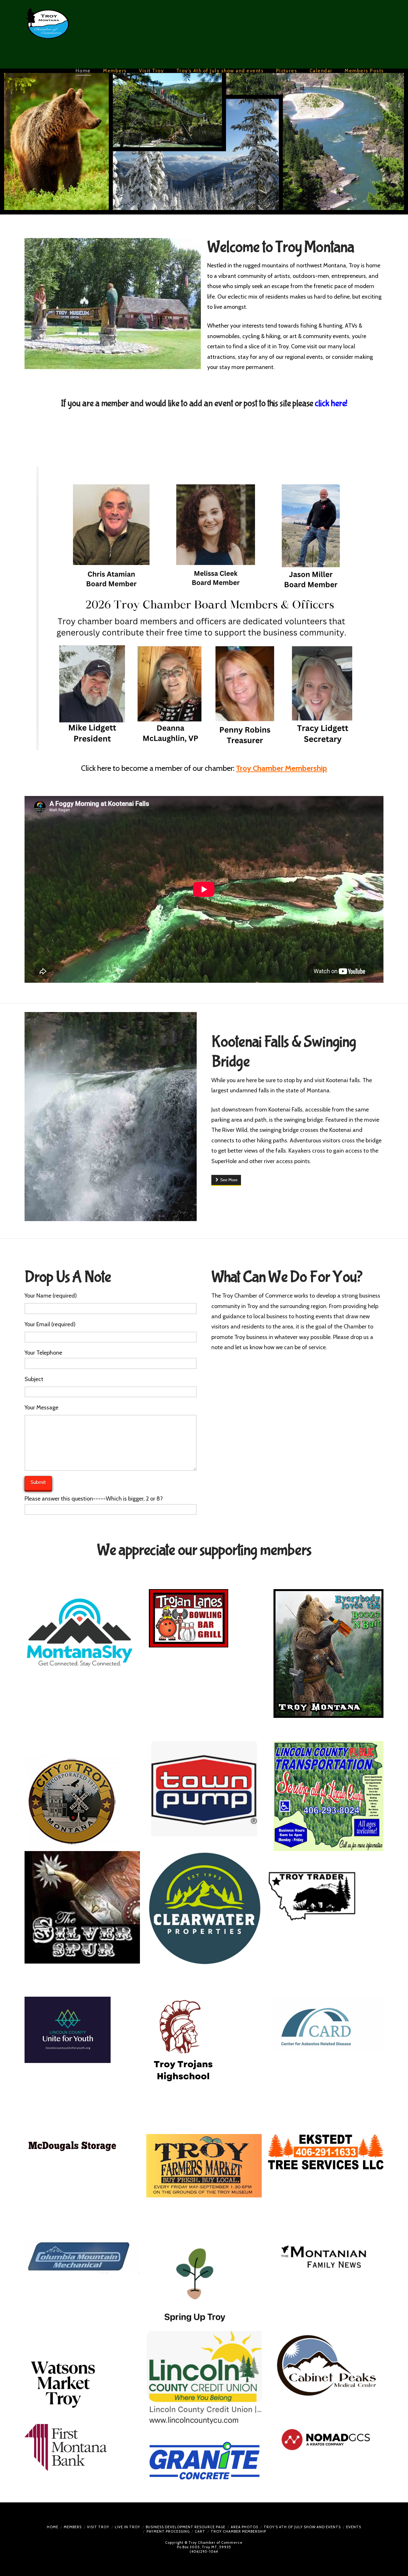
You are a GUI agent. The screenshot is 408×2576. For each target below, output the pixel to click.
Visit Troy (98, 2527)
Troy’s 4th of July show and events (302, 2527)
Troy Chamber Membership (238, 2531)
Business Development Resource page (186, 2527)
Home (53, 2527)
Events (354, 2527)
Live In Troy (127, 2527)
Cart (200, 2531)
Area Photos (244, 2527)
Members (73, 2527)
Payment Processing (168, 2531)
